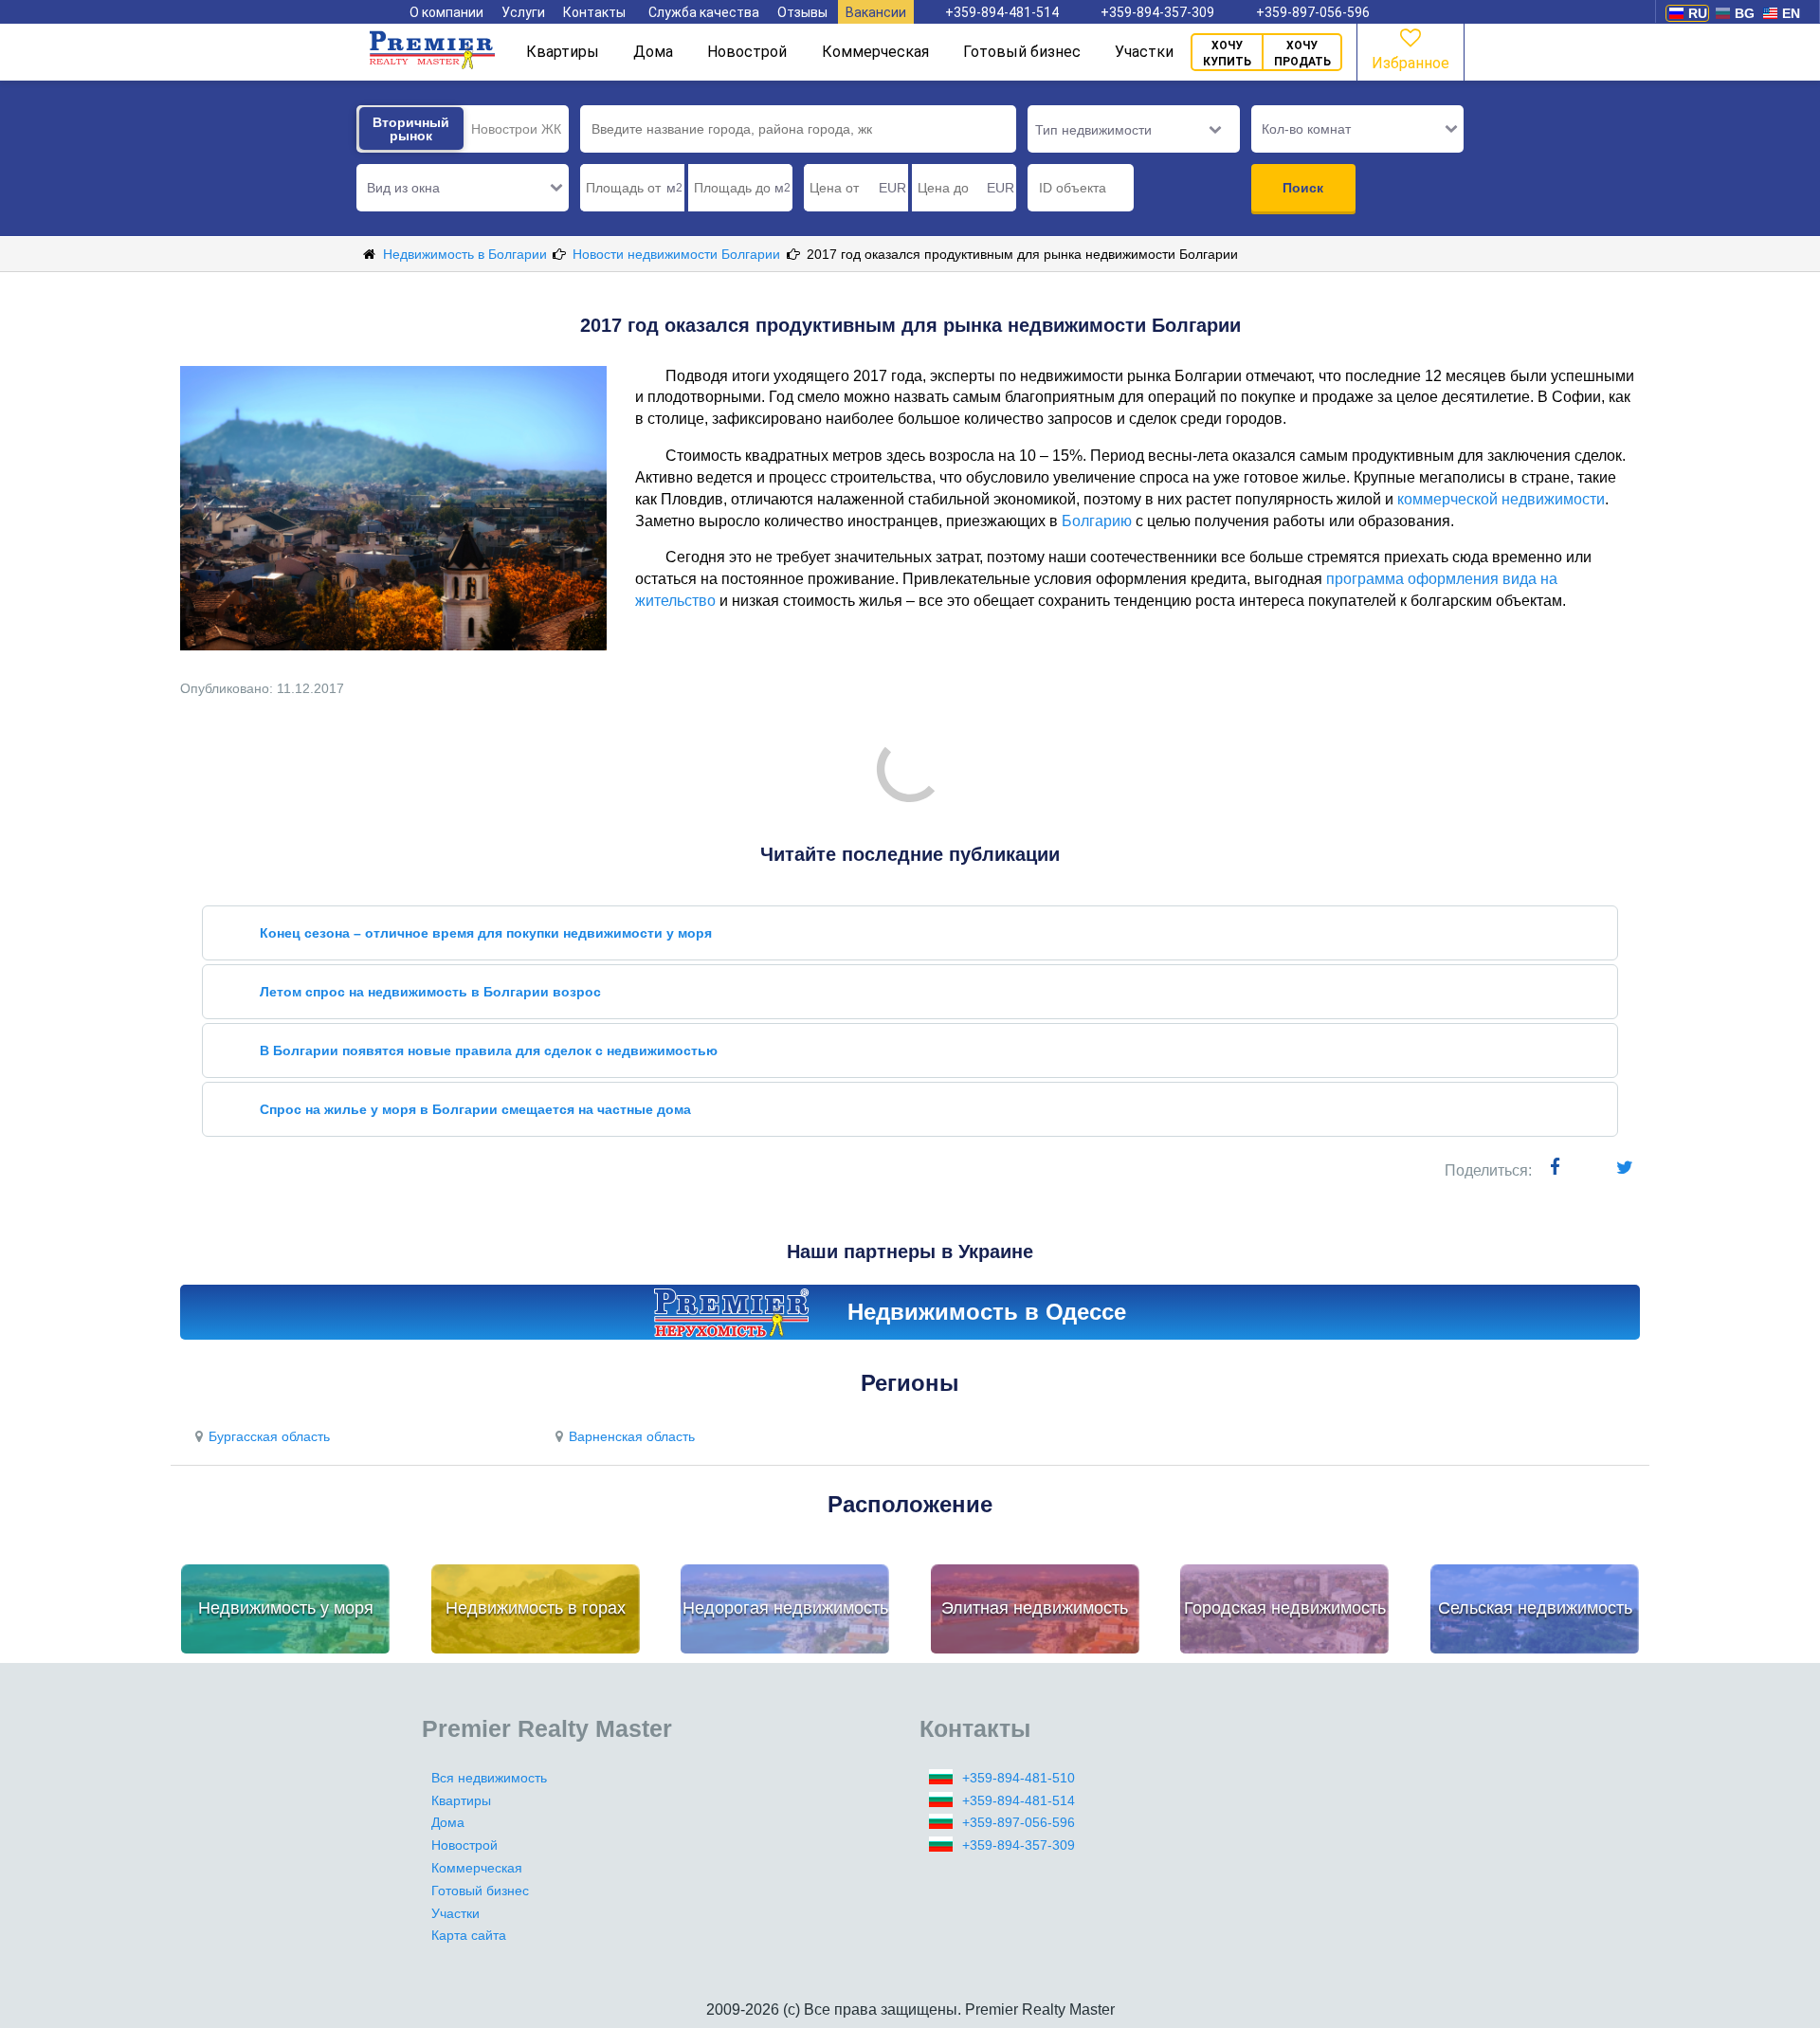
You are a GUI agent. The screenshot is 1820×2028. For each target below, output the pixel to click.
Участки (1144, 52)
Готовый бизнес (1022, 52)
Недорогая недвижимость (785, 1608)
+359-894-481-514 (1002, 12)
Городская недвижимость (1285, 1608)
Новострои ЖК (516, 129)
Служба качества (704, 12)
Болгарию (1097, 521)
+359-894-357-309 (1157, 12)
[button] (463, 188)
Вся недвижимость (489, 1778)
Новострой (747, 52)
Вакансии (876, 12)
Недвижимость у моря (286, 1608)
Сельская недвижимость (1535, 1608)
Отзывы (802, 12)
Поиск (1303, 188)
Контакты (594, 12)
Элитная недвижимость (1035, 1608)
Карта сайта (469, 1935)
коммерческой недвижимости (1501, 499)
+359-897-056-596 (1313, 12)
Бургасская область (269, 1436)
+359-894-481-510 (1019, 1778)
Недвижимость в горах (536, 1608)
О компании (446, 12)
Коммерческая (875, 52)
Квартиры (563, 52)
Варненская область (632, 1436)
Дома (653, 52)
